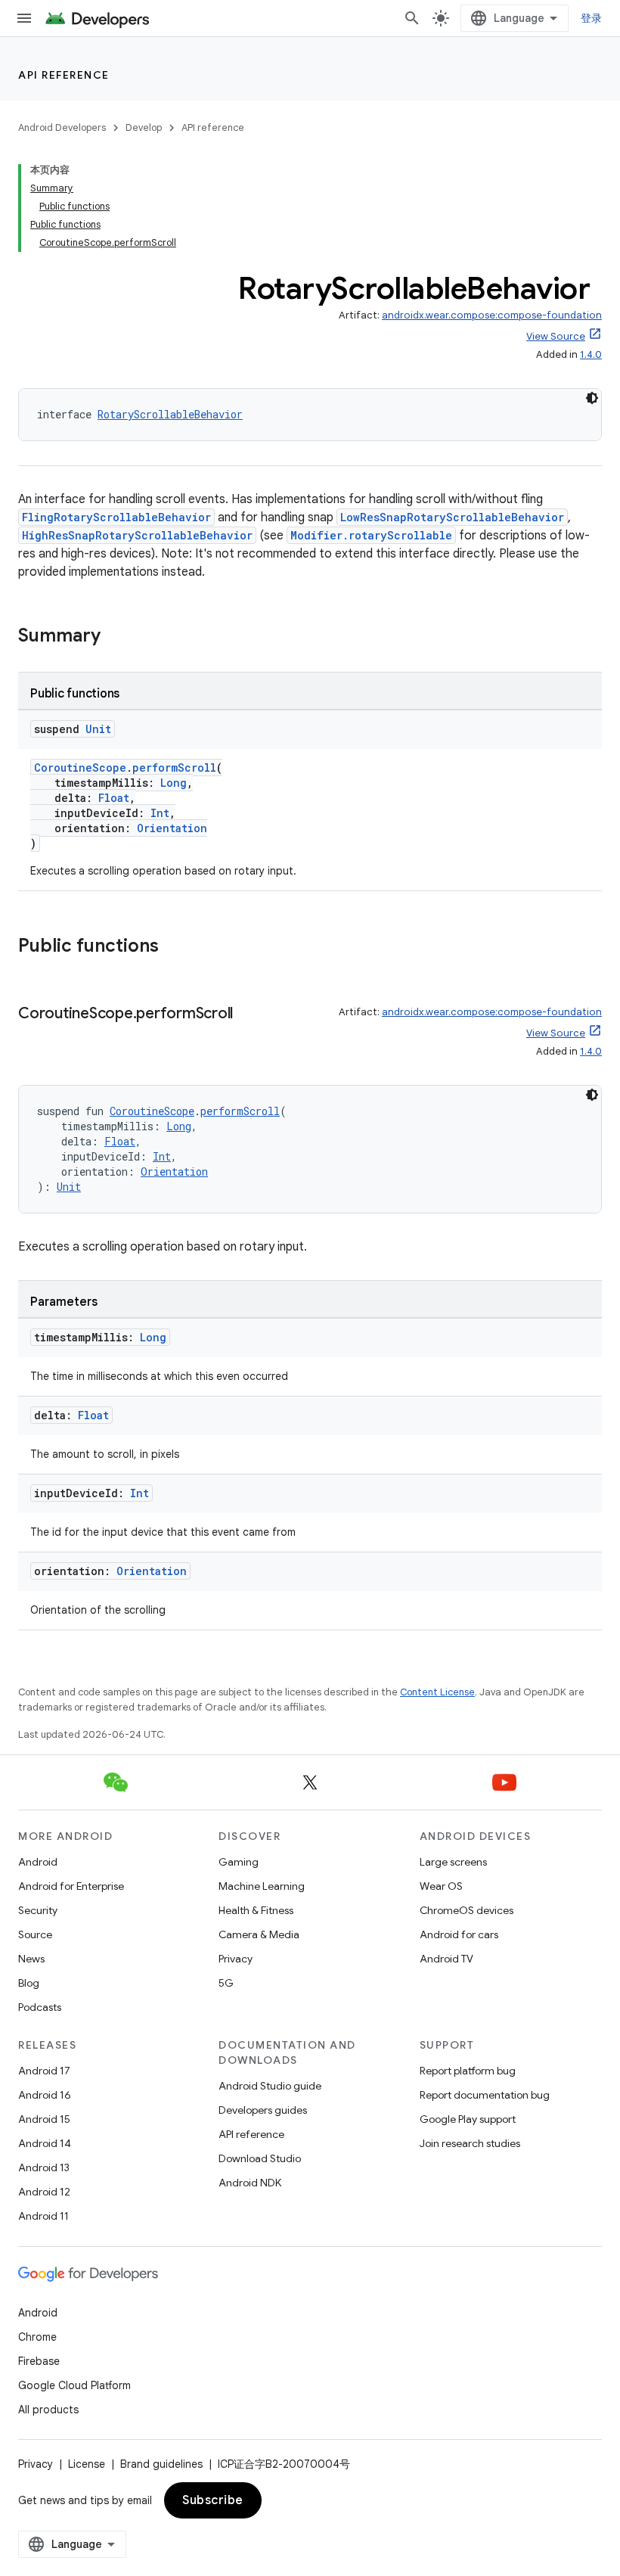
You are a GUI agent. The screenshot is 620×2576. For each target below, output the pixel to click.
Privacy (236, 1959)
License (87, 2464)
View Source (556, 336)
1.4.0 (591, 354)
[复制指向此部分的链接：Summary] (116, 637)
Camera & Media (259, 1934)
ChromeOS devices (467, 1910)
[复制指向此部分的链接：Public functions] (174, 947)
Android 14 (45, 2143)
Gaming (239, 1862)
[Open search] (412, 18)
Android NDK (250, 2183)
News (31, 1959)
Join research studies (470, 2143)
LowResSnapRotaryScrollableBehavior (452, 517)
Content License (437, 1692)
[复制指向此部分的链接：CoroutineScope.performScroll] (248, 1015)
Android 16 (45, 2095)
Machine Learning (262, 1886)
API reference (64, 75)
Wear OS (441, 1886)
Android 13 (44, 2167)
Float (114, 798)
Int (160, 813)
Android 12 (44, 2192)
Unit (98, 729)
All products (48, 2410)
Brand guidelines (161, 2464)
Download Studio (260, 2158)
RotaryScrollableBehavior (170, 414)
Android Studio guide (270, 2086)
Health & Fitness (256, 1910)
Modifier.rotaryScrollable (371, 535)
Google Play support (468, 2119)
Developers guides (263, 2110)
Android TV (446, 1959)
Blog (29, 1983)
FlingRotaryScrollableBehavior (116, 517)
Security (38, 1910)
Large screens (453, 1862)
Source (35, 1934)
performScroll (174, 768)
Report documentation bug (485, 2095)
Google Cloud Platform (74, 2385)
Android (38, 1862)
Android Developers (62, 127)
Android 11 (43, 2216)
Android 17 (44, 2071)
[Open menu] (24, 18)
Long (174, 783)
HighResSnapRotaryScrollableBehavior (137, 535)
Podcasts (40, 2007)
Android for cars (459, 1934)
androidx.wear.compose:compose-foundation (492, 315)
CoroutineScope (80, 768)
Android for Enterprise (71, 1886)
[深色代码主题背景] (592, 398)
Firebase (39, 2361)
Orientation (172, 828)
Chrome (37, 2337)
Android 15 (44, 2119)
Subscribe (213, 2500)
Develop (144, 127)
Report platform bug (468, 2071)
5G (226, 1983)
